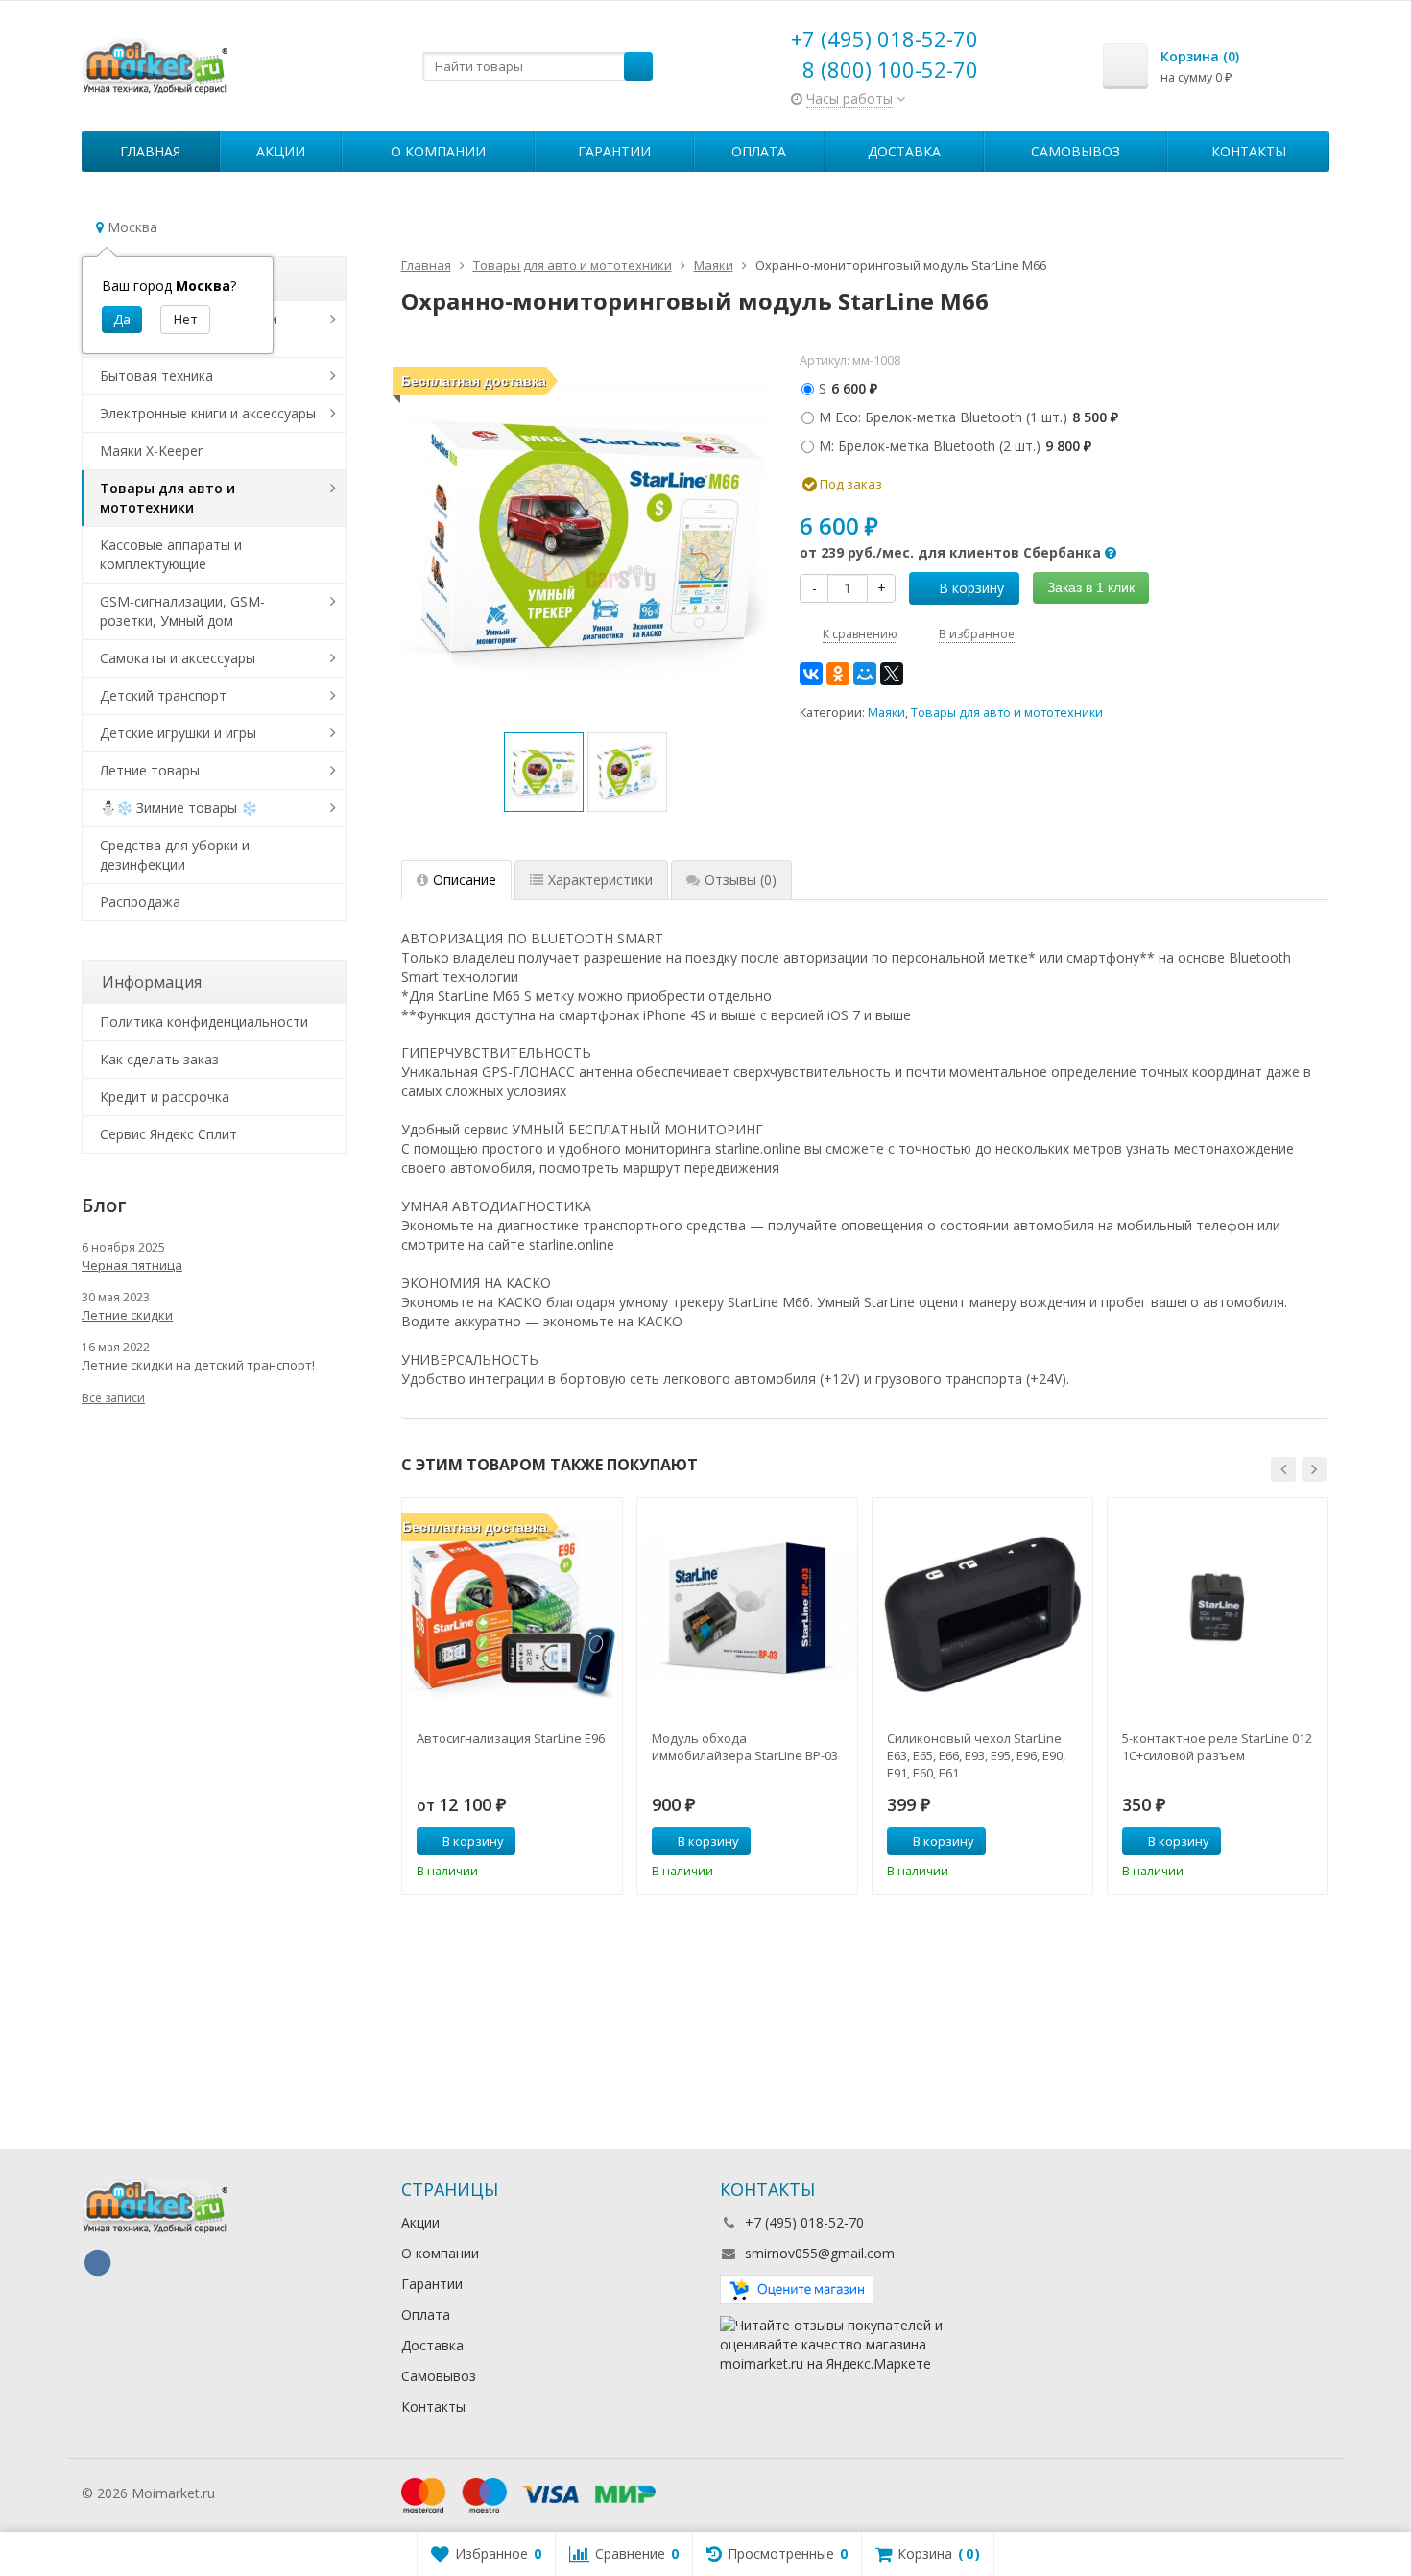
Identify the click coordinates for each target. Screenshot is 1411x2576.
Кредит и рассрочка (165, 1097)
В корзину (971, 588)
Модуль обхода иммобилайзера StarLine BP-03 (745, 1747)
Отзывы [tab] (741, 880)
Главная (150, 151)
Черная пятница (132, 1265)
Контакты (1249, 151)
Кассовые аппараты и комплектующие (171, 554)
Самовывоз (1076, 151)
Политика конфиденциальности (204, 1022)
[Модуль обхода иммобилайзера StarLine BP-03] (747, 1608)
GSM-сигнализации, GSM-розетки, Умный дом (182, 611)
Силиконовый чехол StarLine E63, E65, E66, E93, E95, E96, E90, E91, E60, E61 (976, 1755)
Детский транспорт (163, 695)
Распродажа (140, 902)
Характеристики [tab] (600, 880)
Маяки (886, 713)
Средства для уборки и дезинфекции (175, 855)
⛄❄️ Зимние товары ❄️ (179, 808)
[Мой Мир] (865, 674)
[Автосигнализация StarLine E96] (512, 1608)
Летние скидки (127, 1315)
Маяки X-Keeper (151, 451)
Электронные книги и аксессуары (208, 413)
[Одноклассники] (838, 674)
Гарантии (614, 151)
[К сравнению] (572, 1842)
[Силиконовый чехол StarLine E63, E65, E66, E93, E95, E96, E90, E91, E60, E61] (982, 1608)
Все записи (113, 1398)
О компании (438, 151)
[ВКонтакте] (811, 674)
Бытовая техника (156, 376)
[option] (544, 772)
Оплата (759, 151)
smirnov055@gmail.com (820, 2253)
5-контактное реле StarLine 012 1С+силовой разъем (1217, 1747)
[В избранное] (601, 1842)
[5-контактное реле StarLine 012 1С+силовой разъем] (1218, 1608)
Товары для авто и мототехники (1007, 713)
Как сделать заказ (159, 1059)
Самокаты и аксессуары (178, 658)
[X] (892, 674)
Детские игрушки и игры (178, 733)
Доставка (904, 151)
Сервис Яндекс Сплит (168, 1134)
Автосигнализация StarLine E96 (511, 1738)
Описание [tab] (465, 880)
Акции (281, 151)
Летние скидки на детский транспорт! (198, 1365)
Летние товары (150, 770)
